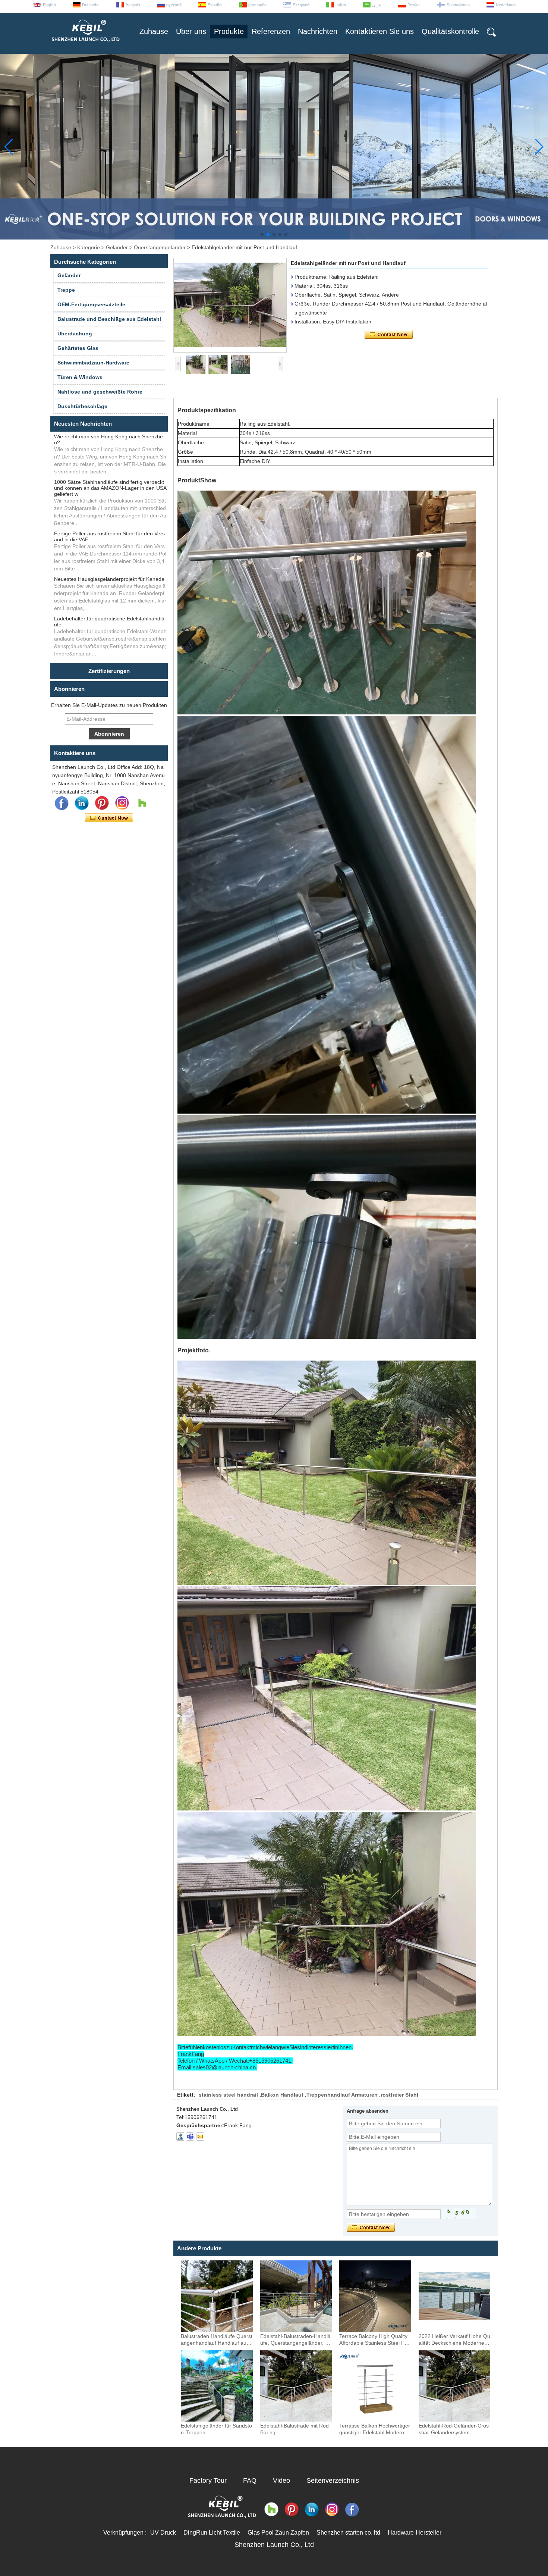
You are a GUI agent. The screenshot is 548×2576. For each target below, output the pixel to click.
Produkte (229, 31)
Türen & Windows (80, 377)
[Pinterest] (102, 803)
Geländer (117, 247)
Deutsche (91, 5)
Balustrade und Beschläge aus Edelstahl (109, 319)
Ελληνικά (301, 5)
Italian (341, 5)
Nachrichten (318, 31)
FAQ (250, 2480)
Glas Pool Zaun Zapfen (278, 2533)
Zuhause (154, 31)
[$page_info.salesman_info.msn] (180, 2137)
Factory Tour (208, 2480)
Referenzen (271, 31)
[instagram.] (122, 803)
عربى (377, 5)
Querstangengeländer (160, 247)
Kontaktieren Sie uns (379, 31)
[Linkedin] (82, 803)
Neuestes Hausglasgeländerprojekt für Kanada (109, 579)
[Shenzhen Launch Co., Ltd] (85, 45)
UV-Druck (163, 2533)
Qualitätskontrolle (450, 31)
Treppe (66, 290)
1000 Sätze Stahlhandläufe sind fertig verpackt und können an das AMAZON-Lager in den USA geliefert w (110, 488)
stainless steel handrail (228, 2095)
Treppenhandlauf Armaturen (342, 2095)
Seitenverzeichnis (333, 2480)
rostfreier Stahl (399, 2095)
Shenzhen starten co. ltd (348, 2533)
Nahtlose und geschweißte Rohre (100, 392)
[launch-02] (190, 2137)
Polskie (414, 5)
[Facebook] (62, 803)
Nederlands (506, 5)
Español (215, 5)
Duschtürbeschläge (82, 406)
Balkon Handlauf (282, 2095)
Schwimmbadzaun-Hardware (93, 363)
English (49, 5)
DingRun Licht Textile (212, 2533)
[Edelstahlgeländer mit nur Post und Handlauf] (230, 305)
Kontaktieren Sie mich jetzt (109, 818)
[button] (262, 234)
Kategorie (89, 247)
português (257, 5)
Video (281, 2480)
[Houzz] (142, 803)
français (133, 5)
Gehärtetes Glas (78, 348)
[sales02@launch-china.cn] (200, 2137)
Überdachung (75, 334)
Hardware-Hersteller (415, 2533)
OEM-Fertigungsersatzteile (91, 304)
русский (174, 5)
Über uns (191, 31)
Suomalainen (458, 5)
